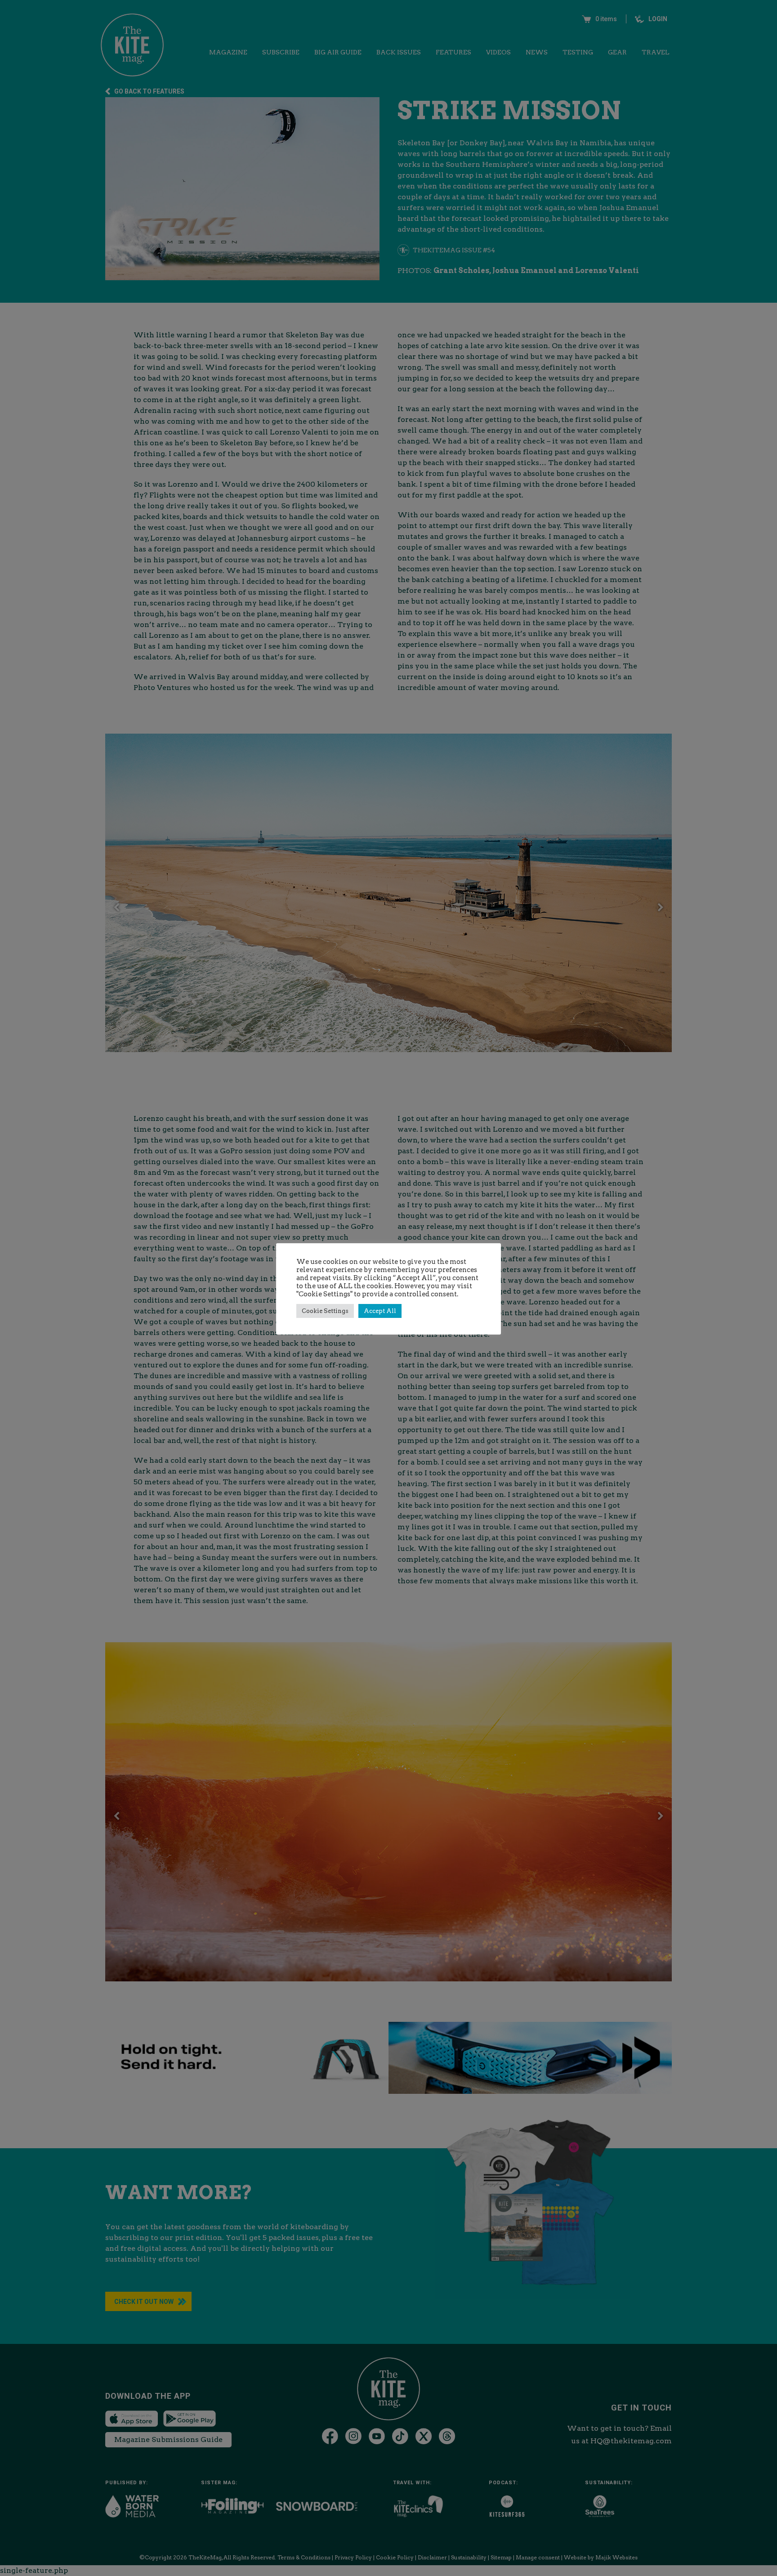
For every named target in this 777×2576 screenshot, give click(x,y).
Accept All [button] (380, 1311)
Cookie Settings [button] (325, 1311)
